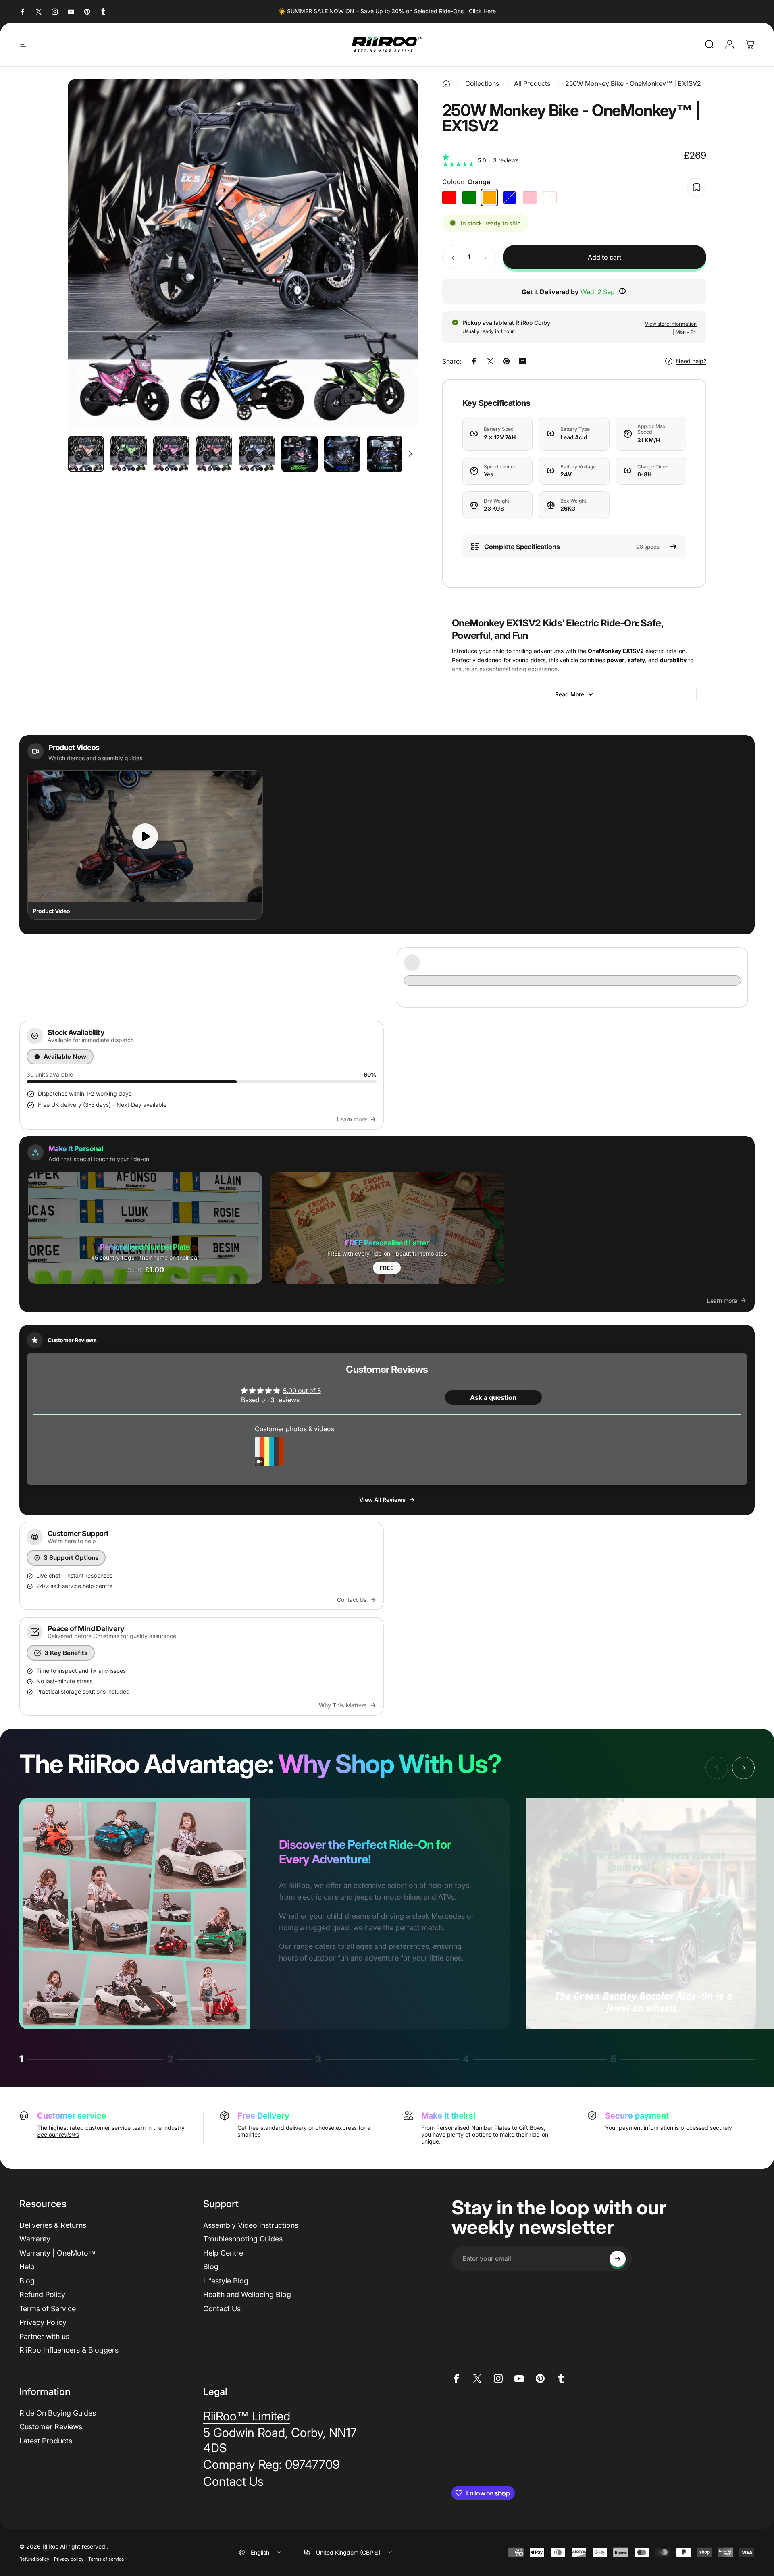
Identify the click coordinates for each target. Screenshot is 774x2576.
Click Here (482, 11)
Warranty (35, 2239)
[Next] (397, 254)
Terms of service (106, 2559)
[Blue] (510, 198)
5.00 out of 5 (302, 1391)
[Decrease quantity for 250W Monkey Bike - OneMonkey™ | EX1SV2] (451, 257)
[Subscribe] (618, 2259)
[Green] (469, 198)
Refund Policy (42, 2294)
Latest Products (46, 2441)
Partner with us (44, 2336)
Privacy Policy (43, 2322)
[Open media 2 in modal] (243, 254)
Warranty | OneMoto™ (57, 2253)
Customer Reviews (51, 2427)
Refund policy (34, 2559)
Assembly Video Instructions (251, 2225)
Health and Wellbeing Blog (247, 2294)
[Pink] (530, 198)
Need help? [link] (691, 361)
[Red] (449, 198)
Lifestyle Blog (226, 2281)
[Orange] (489, 198)
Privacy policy (69, 2559)
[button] (145, 1228)
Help (27, 2267)
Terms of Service (48, 2309)
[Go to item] (86, 454)
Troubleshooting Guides (243, 2239)
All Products (532, 83)
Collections (482, 83)
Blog (27, 2281)
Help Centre (223, 2253)
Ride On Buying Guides (58, 2413)
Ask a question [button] (493, 1397)
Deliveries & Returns (53, 2225)
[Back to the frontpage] (446, 83)
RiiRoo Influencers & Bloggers (69, 2350)
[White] (550, 198)
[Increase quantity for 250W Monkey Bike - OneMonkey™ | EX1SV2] (487, 257)
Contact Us (222, 2309)
